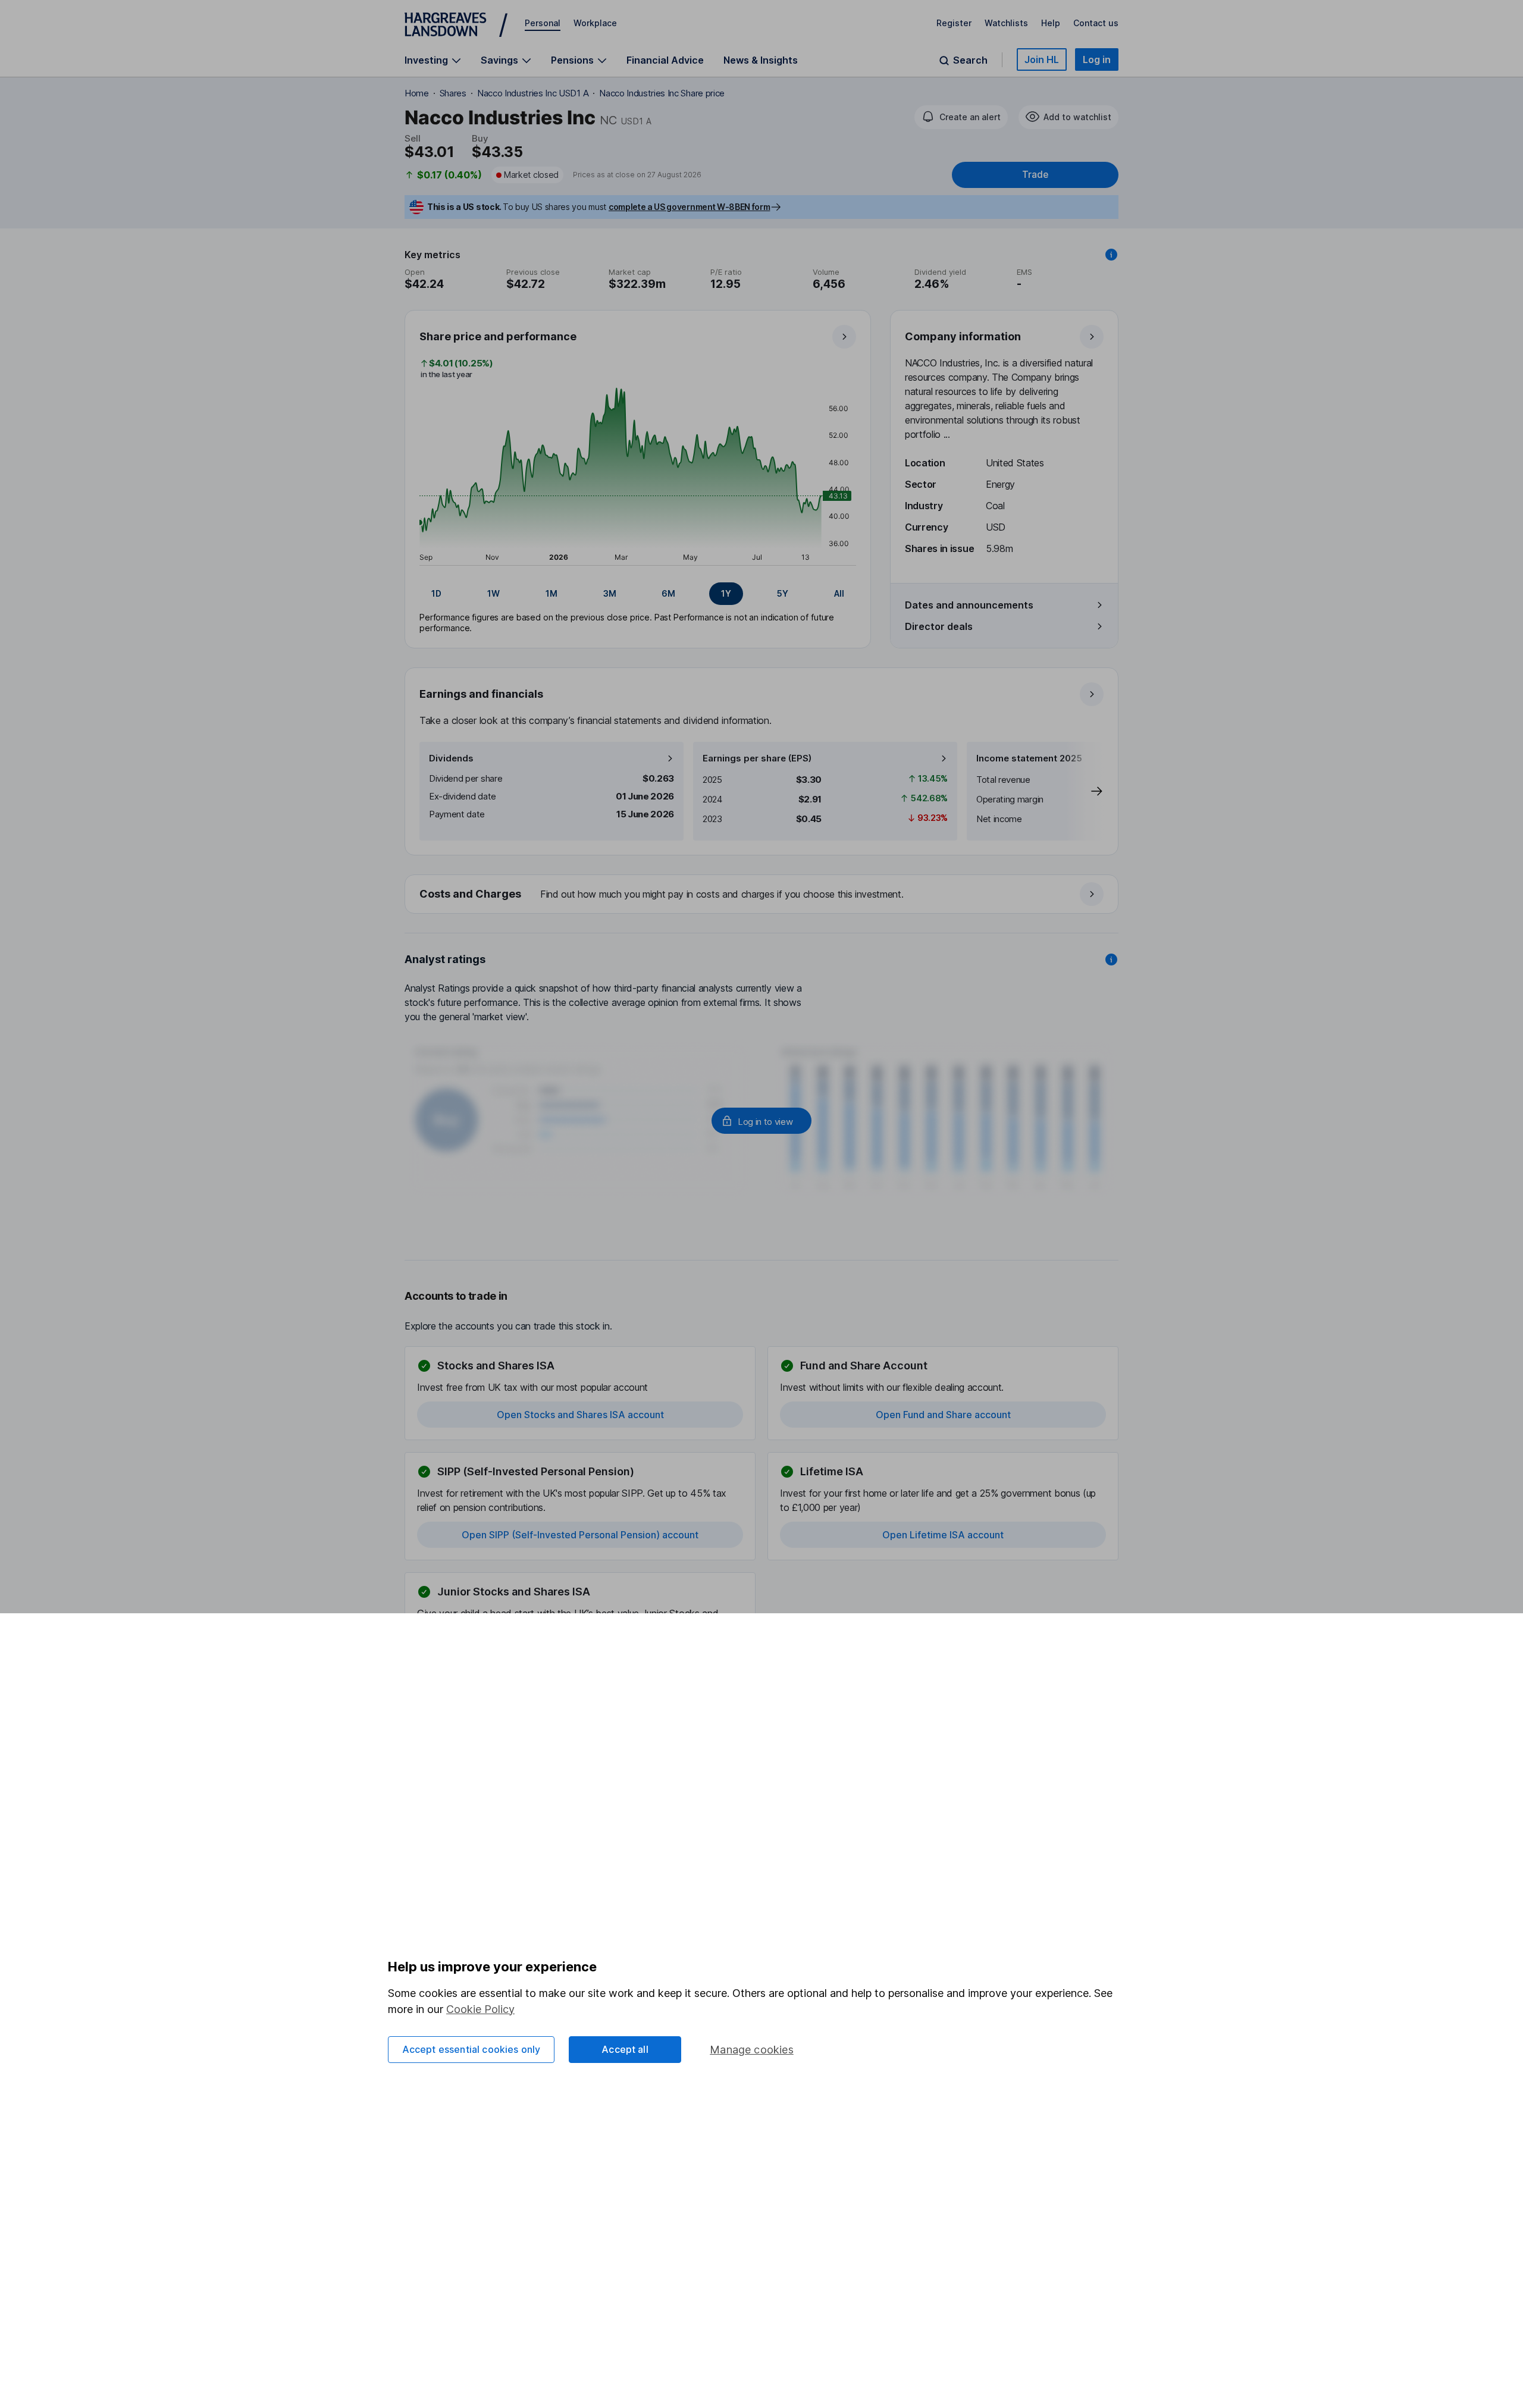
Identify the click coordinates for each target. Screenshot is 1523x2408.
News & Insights (761, 60)
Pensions (572, 60)
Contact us (1096, 23)
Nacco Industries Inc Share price (662, 93)
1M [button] (551, 593)
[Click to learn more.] (1111, 255)
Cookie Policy (480, 2009)
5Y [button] (783, 593)
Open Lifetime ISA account (943, 1535)
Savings (499, 60)
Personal (543, 23)
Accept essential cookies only (471, 2049)
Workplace (595, 23)
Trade (1035, 175)
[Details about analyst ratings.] (1111, 960)
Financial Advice (665, 60)
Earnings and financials (481, 694)
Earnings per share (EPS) (757, 758)
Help (1051, 23)
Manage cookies (752, 2050)
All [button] (839, 593)
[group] (638, 594)
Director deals (939, 626)
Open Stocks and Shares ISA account (580, 1415)
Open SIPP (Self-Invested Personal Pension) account (580, 1535)
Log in (1097, 59)
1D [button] (436, 593)
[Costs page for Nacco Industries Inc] (762, 895)
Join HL (1042, 59)
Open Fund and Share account (943, 1415)
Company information (963, 336)
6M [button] (668, 593)
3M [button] (610, 593)
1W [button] (493, 593)
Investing (426, 60)
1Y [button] (726, 593)
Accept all (625, 2049)
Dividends (451, 758)
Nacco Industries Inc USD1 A (533, 93)
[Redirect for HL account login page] (761, 1121)
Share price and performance (498, 336)
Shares (453, 93)
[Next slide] (1085, 791)
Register (954, 23)
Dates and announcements (969, 605)
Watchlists (1006, 23)
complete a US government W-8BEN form (689, 207)
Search (970, 60)
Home (417, 93)
